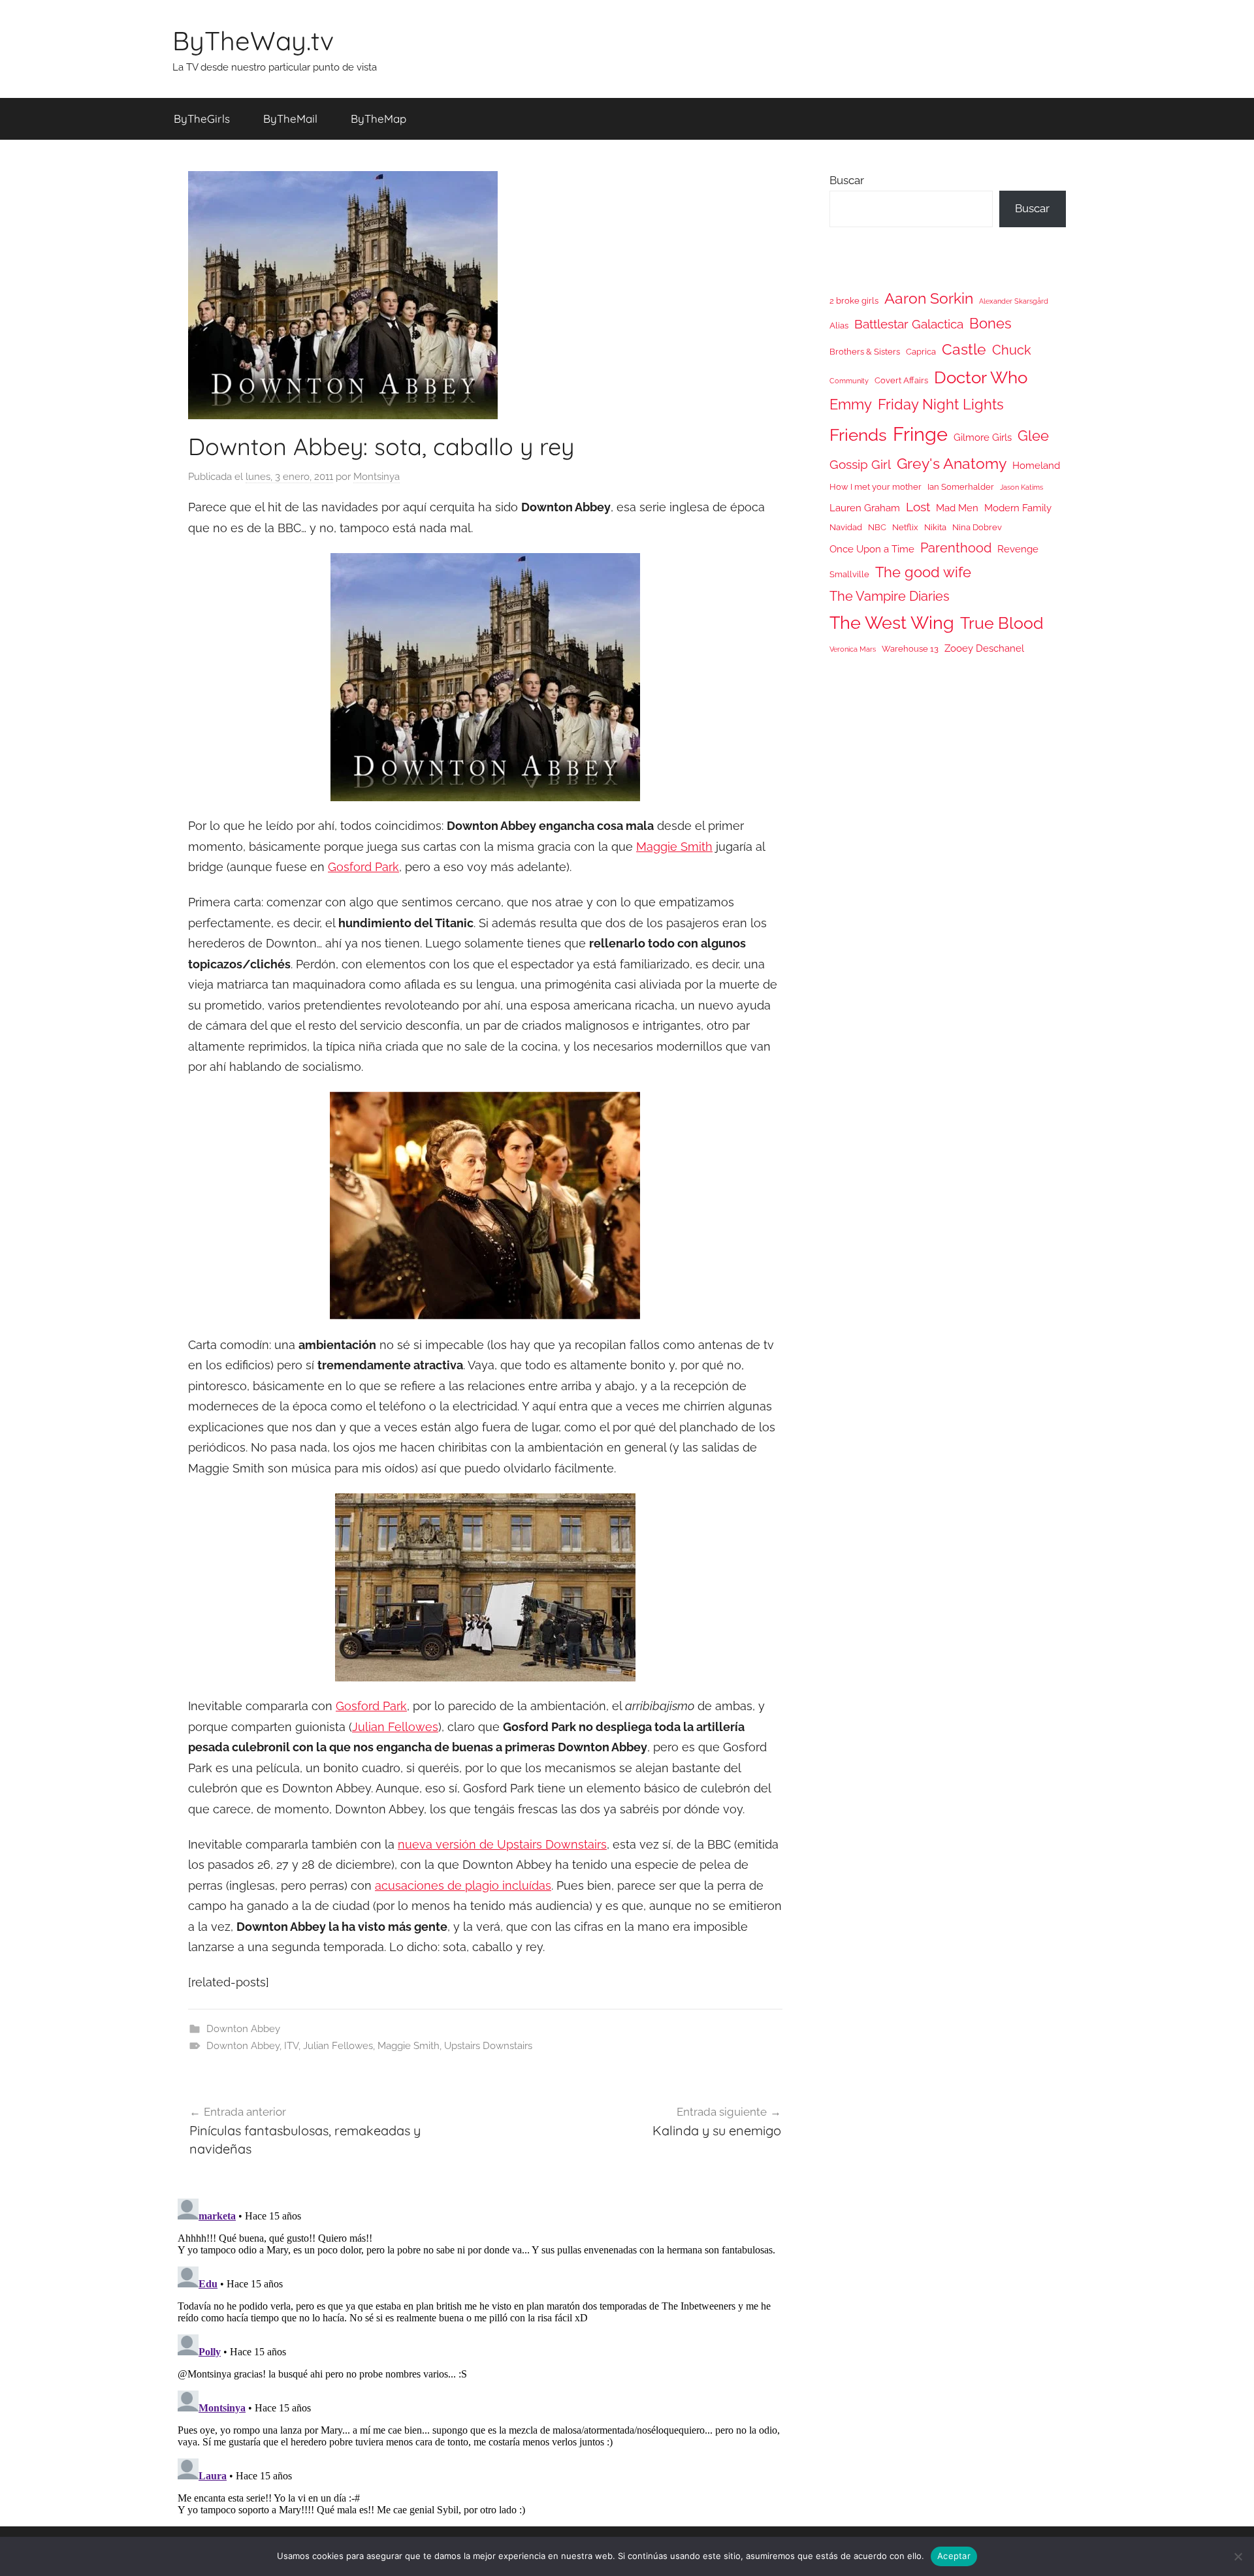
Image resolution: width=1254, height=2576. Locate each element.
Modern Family (1018, 508)
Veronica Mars (853, 649)
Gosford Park (363, 867)
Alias (839, 326)
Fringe (920, 434)
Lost (918, 507)
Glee (1033, 436)
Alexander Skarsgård (1014, 301)
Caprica (921, 352)
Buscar (847, 180)
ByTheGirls (202, 119)
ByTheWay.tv (253, 40)
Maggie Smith (674, 847)
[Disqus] (485, 2357)
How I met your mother (876, 487)
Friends (858, 435)
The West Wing (892, 623)
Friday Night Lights (941, 405)
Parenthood (956, 548)
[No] (1238, 2556)
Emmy (851, 405)
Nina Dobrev (977, 527)
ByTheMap (378, 119)
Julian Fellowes (395, 1727)
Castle (964, 349)
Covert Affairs (901, 380)
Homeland (1036, 465)
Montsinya (377, 477)
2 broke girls (854, 301)
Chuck (1012, 350)
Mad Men (957, 508)
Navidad (846, 527)
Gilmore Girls (983, 437)
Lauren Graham (865, 508)
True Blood (1002, 623)
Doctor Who (981, 377)
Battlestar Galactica (909, 324)
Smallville (849, 574)
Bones (990, 324)
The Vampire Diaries (890, 596)
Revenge (1018, 549)
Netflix (905, 527)
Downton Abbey (243, 2029)
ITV (291, 2046)
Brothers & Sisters (865, 352)
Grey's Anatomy (952, 463)
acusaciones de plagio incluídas (463, 1885)
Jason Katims (1021, 487)
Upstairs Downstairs (488, 2046)
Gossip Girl (860, 464)
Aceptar (954, 2556)
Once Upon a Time (872, 549)
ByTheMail (290, 119)
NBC (877, 527)
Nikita (935, 527)
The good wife (923, 572)
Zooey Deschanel (984, 648)
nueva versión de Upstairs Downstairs (502, 1844)
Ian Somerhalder (961, 487)
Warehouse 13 (910, 649)
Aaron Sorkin (929, 298)
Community (849, 381)
